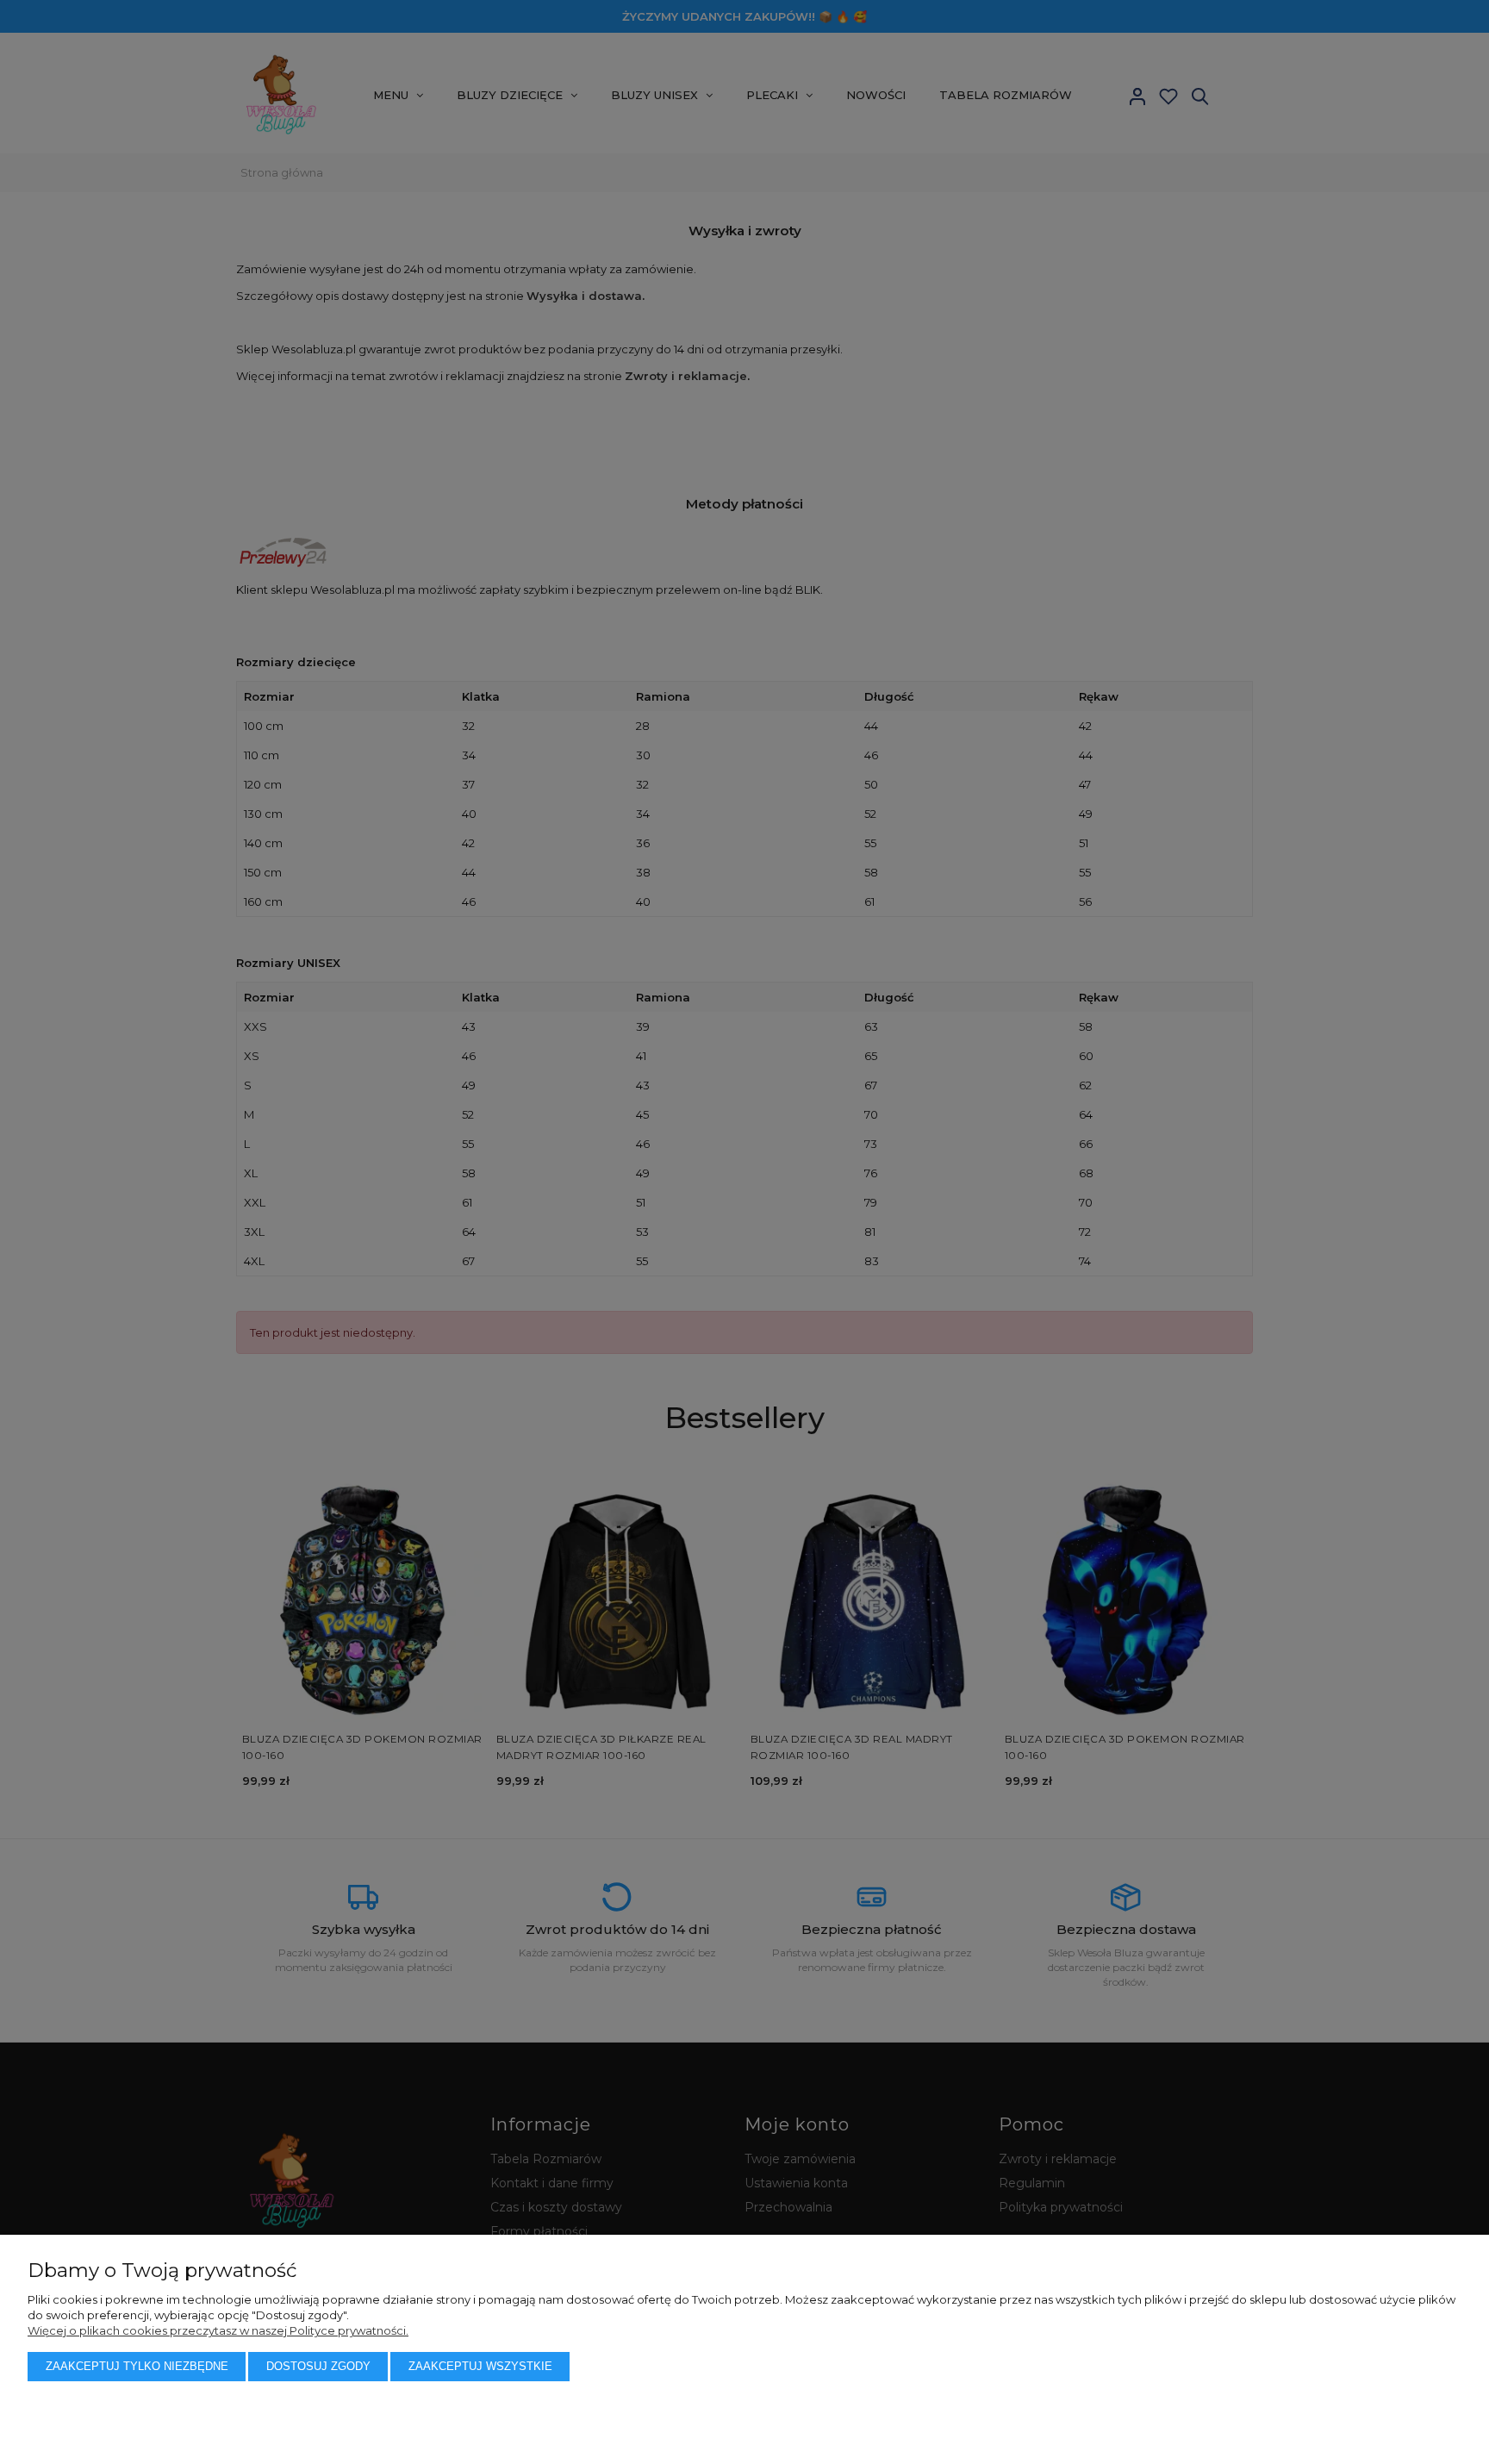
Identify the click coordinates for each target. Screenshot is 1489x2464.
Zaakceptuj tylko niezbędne (137, 2366)
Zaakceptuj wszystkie (480, 2366)
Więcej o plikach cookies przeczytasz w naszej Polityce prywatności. (218, 2330)
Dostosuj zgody (318, 2366)
